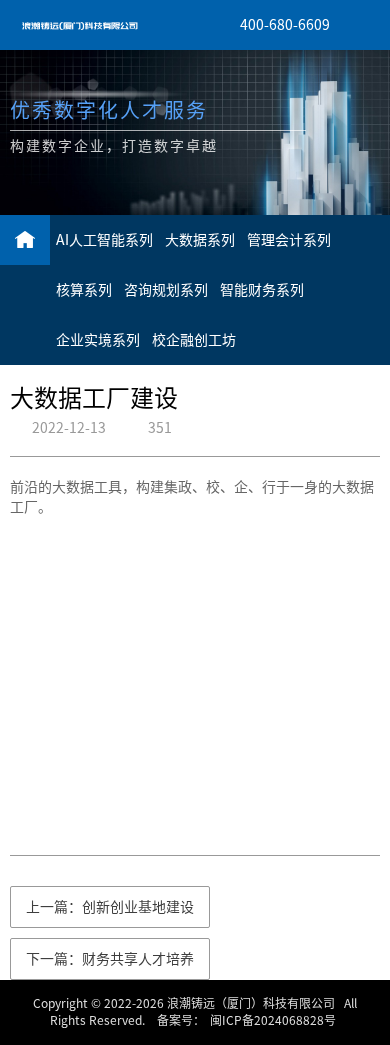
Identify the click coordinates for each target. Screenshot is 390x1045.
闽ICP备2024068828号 (273, 1020)
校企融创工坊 (194, 340)
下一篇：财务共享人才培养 (110, 959)
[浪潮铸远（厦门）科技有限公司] (80, 25)
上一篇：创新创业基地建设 (110, 907)
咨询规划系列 (166, 290)
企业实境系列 (98, 340)
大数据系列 (200, 240)
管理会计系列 (289, 240)
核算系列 (84, 290)
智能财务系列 (262, 290)
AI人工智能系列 (104, 240)
